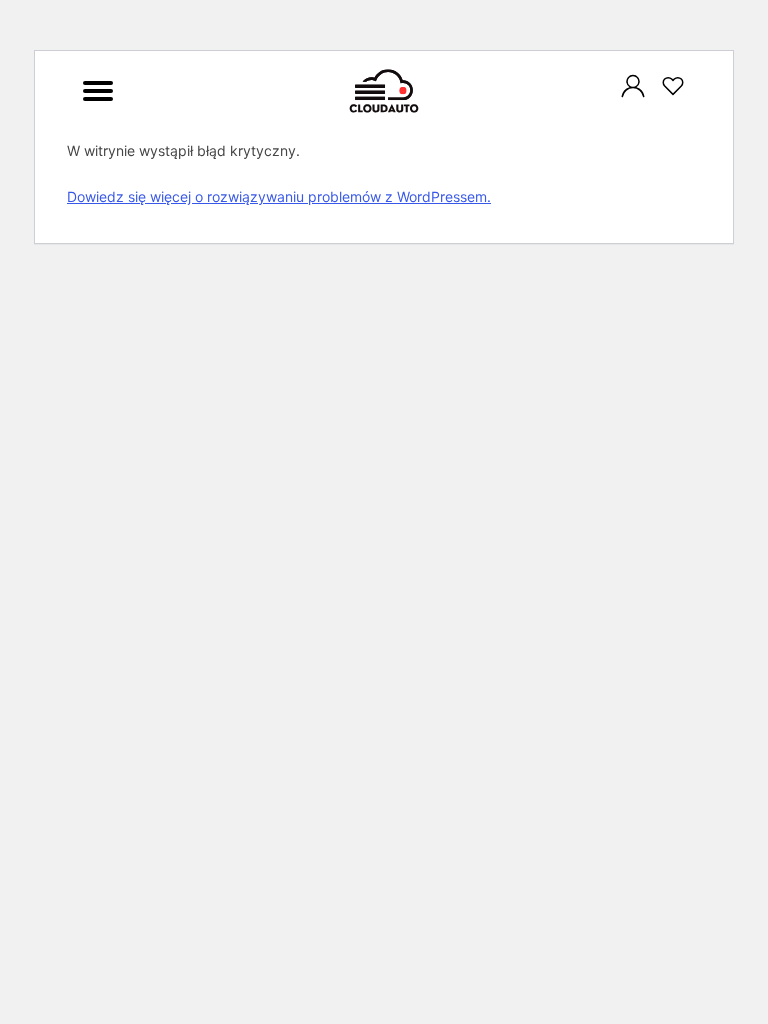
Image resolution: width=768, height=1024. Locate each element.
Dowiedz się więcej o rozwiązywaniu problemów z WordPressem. (279, 196)
